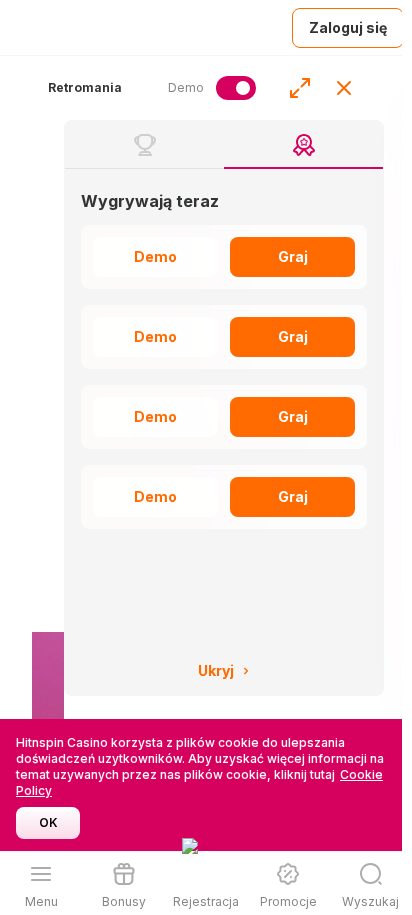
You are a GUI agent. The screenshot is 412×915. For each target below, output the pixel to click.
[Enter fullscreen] (300, 88)
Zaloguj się (348, 27)
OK (48, 822)
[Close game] (344, 88)
